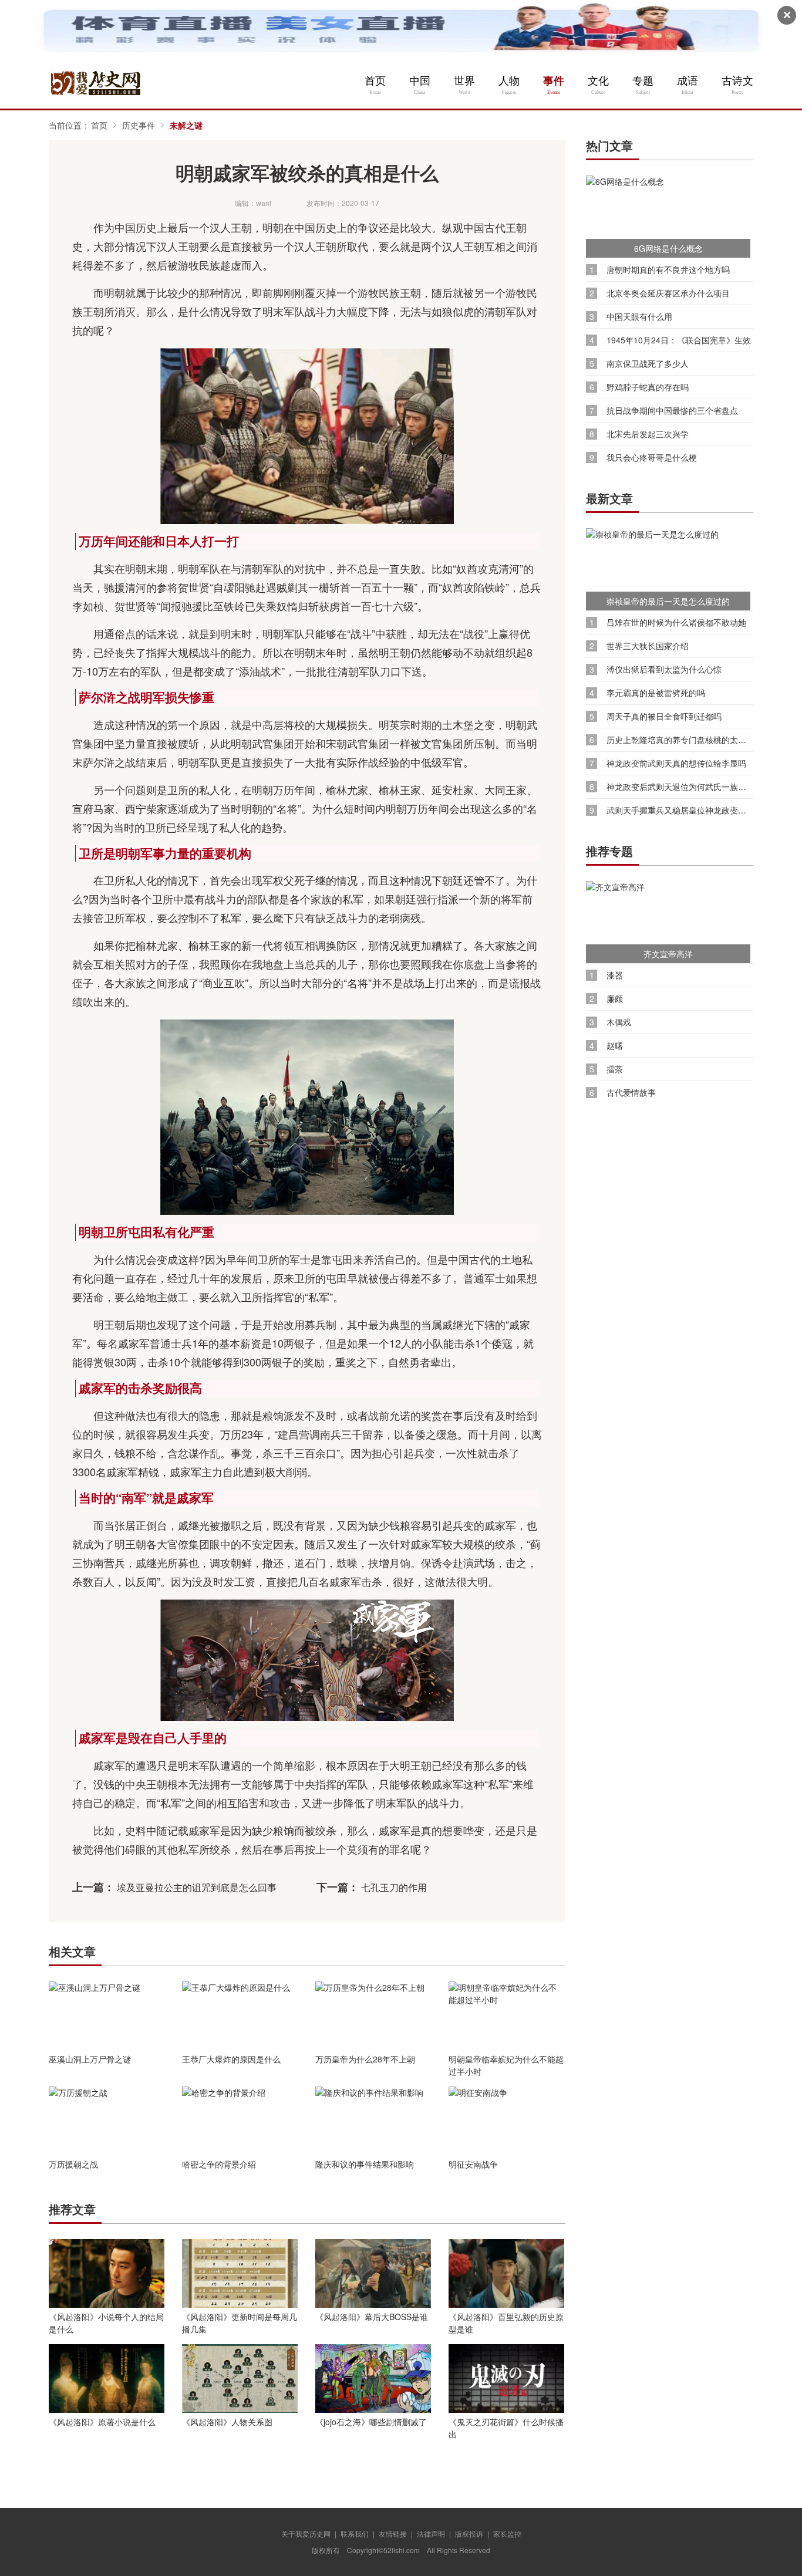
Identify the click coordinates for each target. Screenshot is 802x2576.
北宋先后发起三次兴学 (648, 434)
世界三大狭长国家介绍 (648, 646)
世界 (464, 81)
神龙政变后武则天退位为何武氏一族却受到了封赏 (680, 787)
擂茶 (615, 1069)
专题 (643, 81)
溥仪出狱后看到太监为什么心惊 (664, 669)
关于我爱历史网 (306, 2533)
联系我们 (355, 2533)
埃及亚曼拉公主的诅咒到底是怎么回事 (197, 1887)
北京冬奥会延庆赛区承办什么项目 (668, 293)
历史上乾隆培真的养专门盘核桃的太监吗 (680, 740)
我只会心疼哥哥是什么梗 (652, 458)
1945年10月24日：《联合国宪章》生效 (679, 340)
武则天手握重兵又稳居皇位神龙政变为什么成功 (680, 810)
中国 (420, 81)
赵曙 (615, 1046)
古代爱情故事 (631, 1093)
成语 (688, 81)
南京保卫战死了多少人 (648, 364)
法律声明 (431, 2533)
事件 (554, 81)
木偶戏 (619, 1022)
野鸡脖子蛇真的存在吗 (648, 387)
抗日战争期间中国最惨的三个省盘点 (672, 411)
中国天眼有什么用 (639, 317)
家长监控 (507, 2533)
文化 (598, 81)
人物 (509, 81)
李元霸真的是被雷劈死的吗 (656, 693)
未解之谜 (186, 125)
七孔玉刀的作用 (394, 1887)
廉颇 (615, 999)
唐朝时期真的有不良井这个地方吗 (668, 270)
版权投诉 (469, 2533)
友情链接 (393, 2533)
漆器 (615, 975)
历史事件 (139, 125)
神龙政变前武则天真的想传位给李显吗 (676, 763)
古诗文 (737, 81)
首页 (375, 81)
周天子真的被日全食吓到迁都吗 (664, 716)
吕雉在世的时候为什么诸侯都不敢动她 (676, 622)
